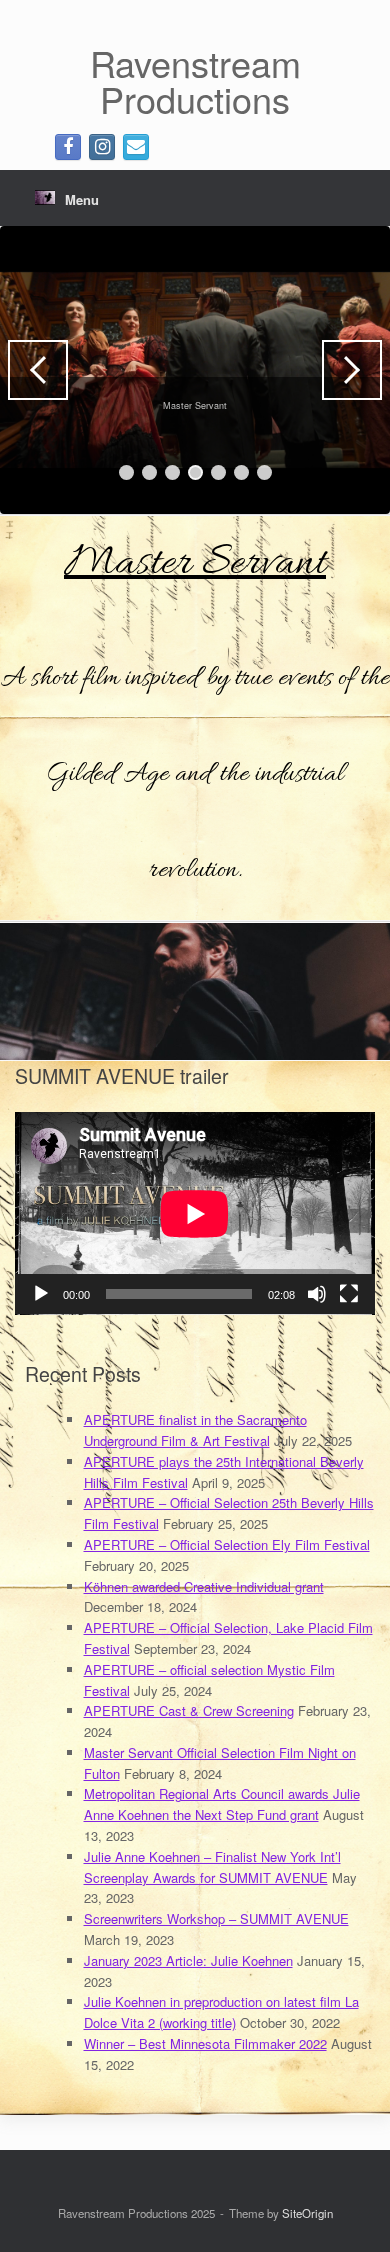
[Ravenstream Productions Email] (136, 147)
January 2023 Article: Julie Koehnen (188, 1960)
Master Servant (195, 564)
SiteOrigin (307, 2213)
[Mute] (317, 1294)
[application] (195, 1213)
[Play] (41, 1294)
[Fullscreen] (349, 1294)
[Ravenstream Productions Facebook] (68, 147)
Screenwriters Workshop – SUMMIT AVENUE (216, 1918)
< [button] (38, 370)
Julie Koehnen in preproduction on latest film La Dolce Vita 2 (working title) (221, 2012)
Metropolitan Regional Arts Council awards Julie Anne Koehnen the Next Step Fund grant (222, 1804)
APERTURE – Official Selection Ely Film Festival (227, 1544)
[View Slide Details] (195, 369)
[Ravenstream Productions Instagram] (102, 147)
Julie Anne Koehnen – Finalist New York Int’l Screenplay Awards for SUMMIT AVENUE (212, 1867)
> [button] (352, 370)
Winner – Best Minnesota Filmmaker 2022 (205, 2043)
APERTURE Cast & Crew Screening (189, 1710)
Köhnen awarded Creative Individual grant (204, 1586)
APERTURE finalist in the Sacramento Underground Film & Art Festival (195, 1430)
